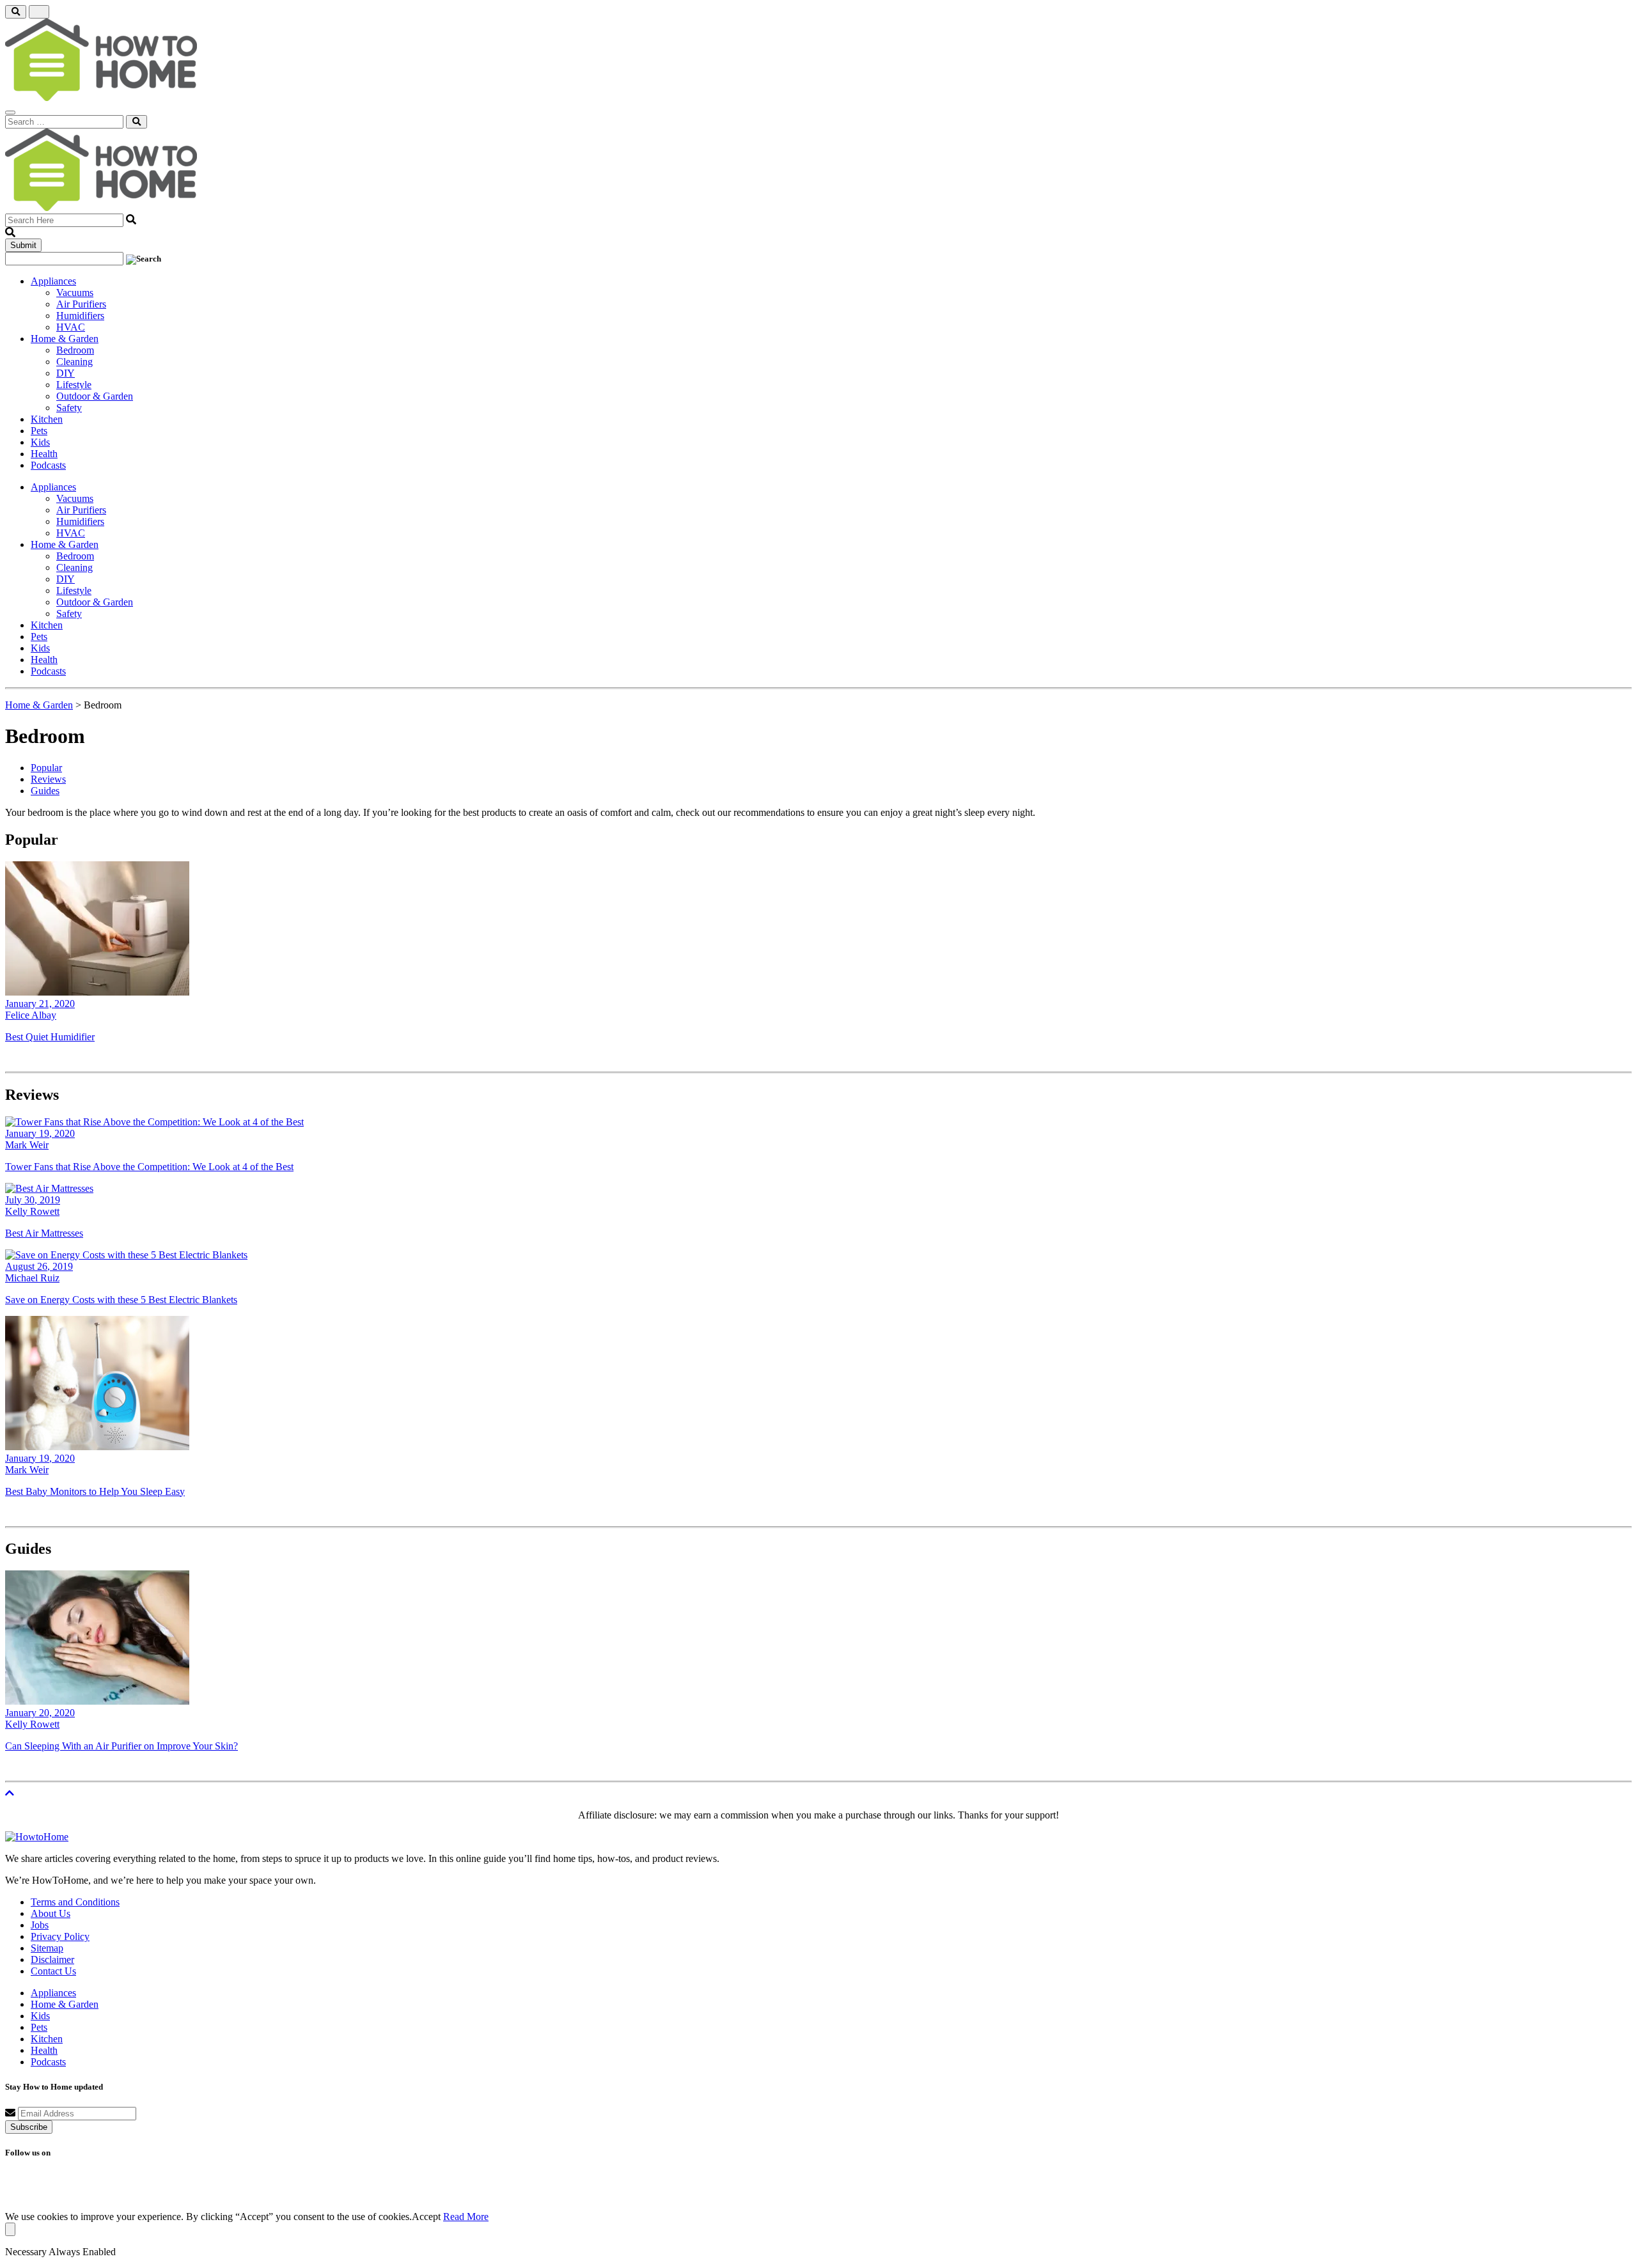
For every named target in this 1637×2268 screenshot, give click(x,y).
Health (44, 454)
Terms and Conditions (75, 1902)
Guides (45, 791)
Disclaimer (52, 1959)
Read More (466, 2217)
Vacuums (75, 293)
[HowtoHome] (37, 1837)
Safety (69, 408)
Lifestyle (74, 385)
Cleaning (74, 362)
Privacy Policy (60, 1936)
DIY (66, 373)
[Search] (137, 122)
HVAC (71, 327)
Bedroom (75, 350)
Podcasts (48, 465)
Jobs (40, 1925)
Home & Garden (65, 339)
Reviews (48, 779)
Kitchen (47, 419)
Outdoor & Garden (95, 396)
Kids (40, 442)
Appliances (53, 281)
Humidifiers (80, 316)
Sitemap (47, 1948)
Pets (39, 431)
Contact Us (53, 1971)
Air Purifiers (81, 304)
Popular (46, 768)
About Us (51, 1913)
